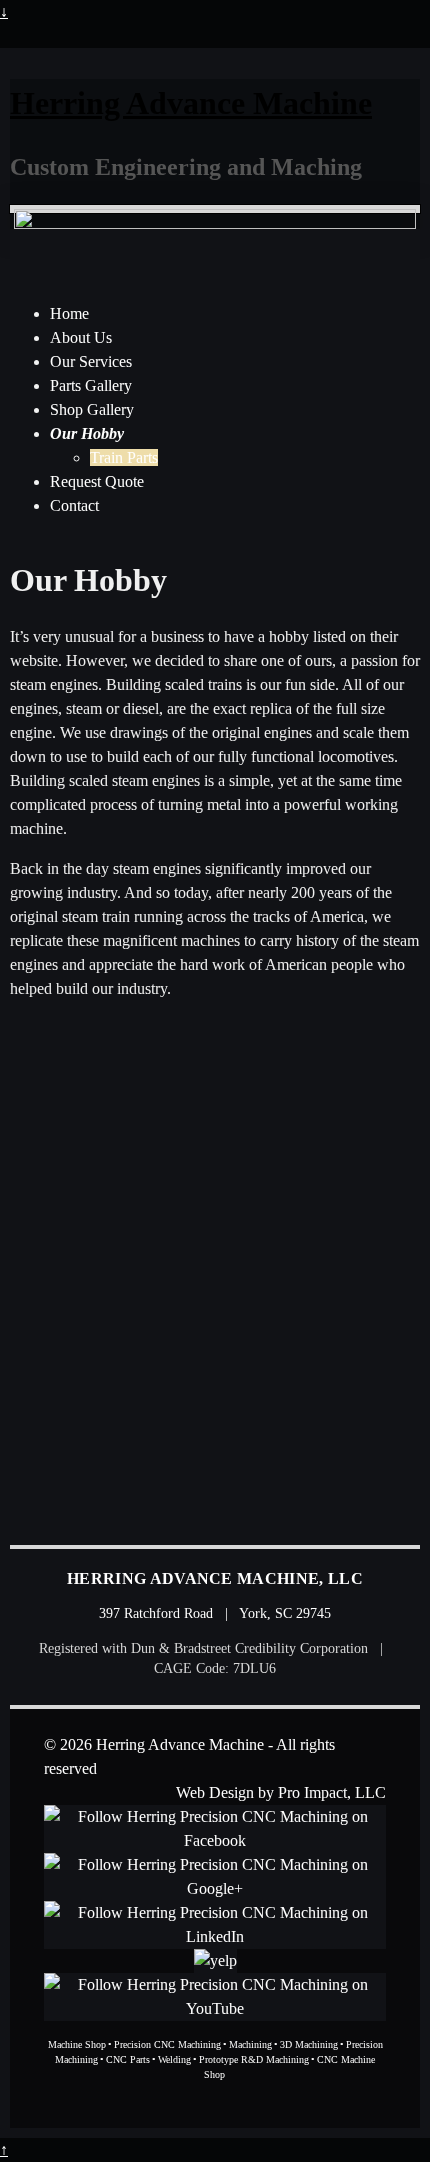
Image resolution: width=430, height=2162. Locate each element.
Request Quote (97, 481)
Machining (250, 2044)
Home (69, 313)
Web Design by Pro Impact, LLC (281, 1792)
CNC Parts (128, 2059)
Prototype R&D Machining (254, 2059)
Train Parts (124, 457)
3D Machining (309, 2044)
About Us (81, 337)
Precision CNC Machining (167, 2044)
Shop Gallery (92, 409)
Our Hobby (87, 433)
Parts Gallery (91, 385)
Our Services (91, 361)
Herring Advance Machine (191, 103)
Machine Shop (77, 2044)
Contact (74, 505)
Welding (174, 2059)
